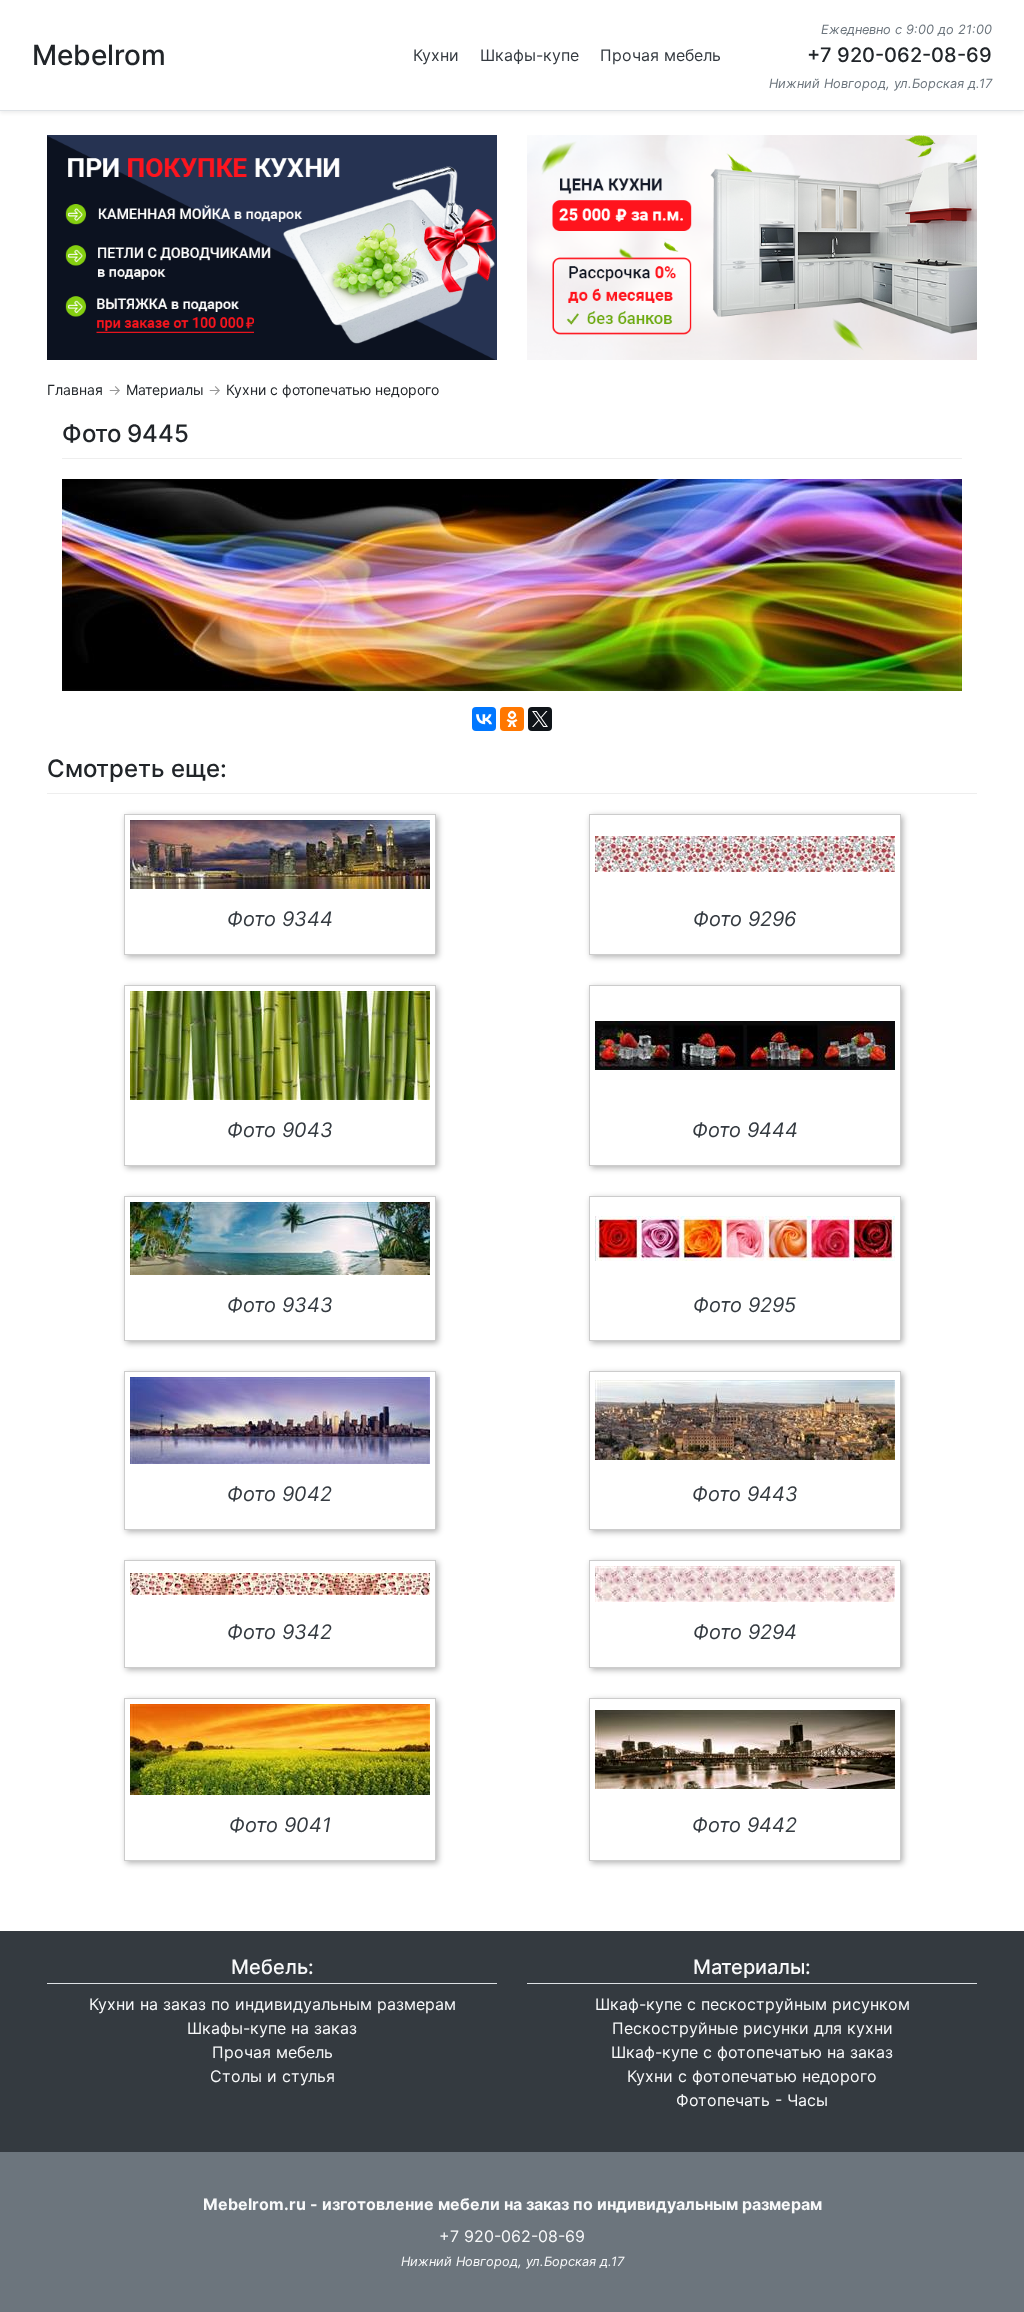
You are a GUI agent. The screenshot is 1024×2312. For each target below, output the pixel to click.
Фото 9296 (744, 919)
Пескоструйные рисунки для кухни (752, 2028)
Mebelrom (99, 55)
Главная (75, 389)
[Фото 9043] (280, 1045)
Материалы (165, 389)
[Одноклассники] (512, 719)
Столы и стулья (272, 2076)
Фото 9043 (280, 1130)
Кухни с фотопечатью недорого (332, 389)
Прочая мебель (660, 55)
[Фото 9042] (280, 1420)
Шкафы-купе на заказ (272, 2028)
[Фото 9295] (745, 1238)
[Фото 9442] (745, 1749)
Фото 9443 (745, 1494)
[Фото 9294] (745, 1584)
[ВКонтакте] (484, 719)
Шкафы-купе (529, 55)
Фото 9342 (279, 1632)
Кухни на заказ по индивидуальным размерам (272, 2004)
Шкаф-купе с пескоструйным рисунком (752, 2004)
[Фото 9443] (745, 1420)
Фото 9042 (279, 1494)
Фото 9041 (280, 1825)
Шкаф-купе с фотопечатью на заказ (752, 2052)
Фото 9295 (744, 1305)
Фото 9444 (745, 1130)
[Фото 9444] (745, 1045)
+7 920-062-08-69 (899, 55)
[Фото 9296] (745, 854)
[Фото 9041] (280, 1749)
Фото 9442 (744, 1825)
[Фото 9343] (280, 1238)
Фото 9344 (280, 919)
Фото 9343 (280, 1305)
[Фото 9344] (280, 854)
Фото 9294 (745, 1632)
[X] (540, 719)
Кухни (436, 55)
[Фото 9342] (280, 1584)
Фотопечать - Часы (752, 2100)
